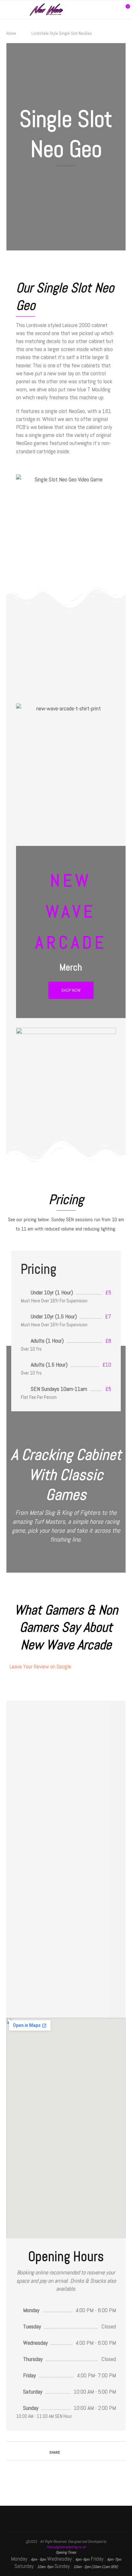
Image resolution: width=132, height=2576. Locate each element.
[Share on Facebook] (67, 2452)
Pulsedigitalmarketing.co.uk (66, 2547)
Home (11, 33)
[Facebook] (96, 10)
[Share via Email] (81, 2452)
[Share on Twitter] (74, 2452)
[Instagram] (102, 10)
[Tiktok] (116, 10)
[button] (71, 990)
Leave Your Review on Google (40, 1666)
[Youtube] (109, 10)
